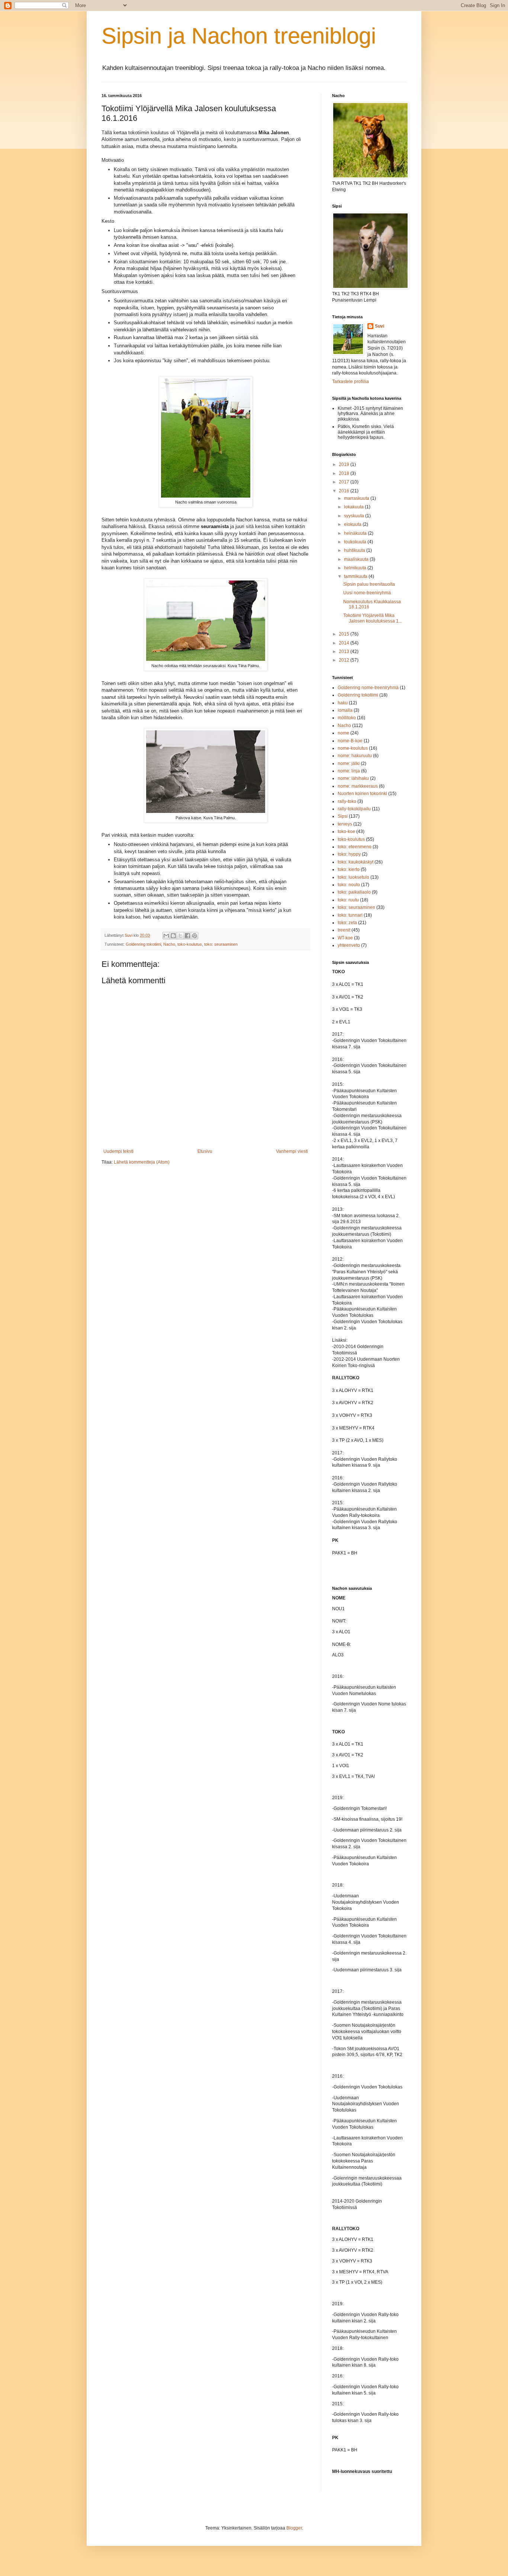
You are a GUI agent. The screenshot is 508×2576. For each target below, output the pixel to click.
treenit (344, 930)
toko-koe (346, 832)
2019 (345, 464)
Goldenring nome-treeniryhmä (368, 688)
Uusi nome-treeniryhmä (367, 593)
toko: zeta (347, 923)
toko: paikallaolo (354, 892)
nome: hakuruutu (355, 756)
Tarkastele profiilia (351, 382)
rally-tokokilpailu (354, 809)
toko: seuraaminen (221, 944)
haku (343, 703)
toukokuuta (356, 542)
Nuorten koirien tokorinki (362, 794)
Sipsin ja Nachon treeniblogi (239, 36)
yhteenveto (349, 945)
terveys (345, 824)
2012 (345, 660)
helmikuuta (356, 568)
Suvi (380, 326)
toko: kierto (349, 869)
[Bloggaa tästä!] (173, 936)
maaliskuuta (357, 559)
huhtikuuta (355, 550)
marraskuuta (357, 498)
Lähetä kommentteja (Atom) (142, 1162)
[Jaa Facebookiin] (187, 936)
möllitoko (347, 718)
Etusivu (205, 1151)
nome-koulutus (353, 748)
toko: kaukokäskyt (356, 862)
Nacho (169, 944)
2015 (345, 634)
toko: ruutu (348, 900)
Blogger (294, 2528)
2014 (345, 643)
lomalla (345, 710)
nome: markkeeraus (358, 786)
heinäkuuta (356, 533)
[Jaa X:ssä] (180, 936)
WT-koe (345, 938)
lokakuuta (354, 507)
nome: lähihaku (353, 778)
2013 (345, 652)
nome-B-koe (350, 741)
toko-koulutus (190, 944)
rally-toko (347, 801)
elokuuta (353, 524)
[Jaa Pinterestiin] (194, 936)
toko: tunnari (350, 915)
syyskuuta (355, 516)
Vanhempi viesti (292, 1151)
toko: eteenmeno (355, 847)
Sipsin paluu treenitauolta (369, 584)
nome (343, 733)
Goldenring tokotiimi (143, 944)
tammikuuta (356, 576)
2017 (345, 482)
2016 (345, 491)
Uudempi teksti (118, 1151)
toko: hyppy (349, 854)
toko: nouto (349, 885)
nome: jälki (349, 763)
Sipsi (343, 816)
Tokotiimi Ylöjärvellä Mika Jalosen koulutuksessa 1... (373, 618)
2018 (345, 473)
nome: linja (349, 771)
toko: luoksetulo (353, 877)
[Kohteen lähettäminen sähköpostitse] (166, 936)
